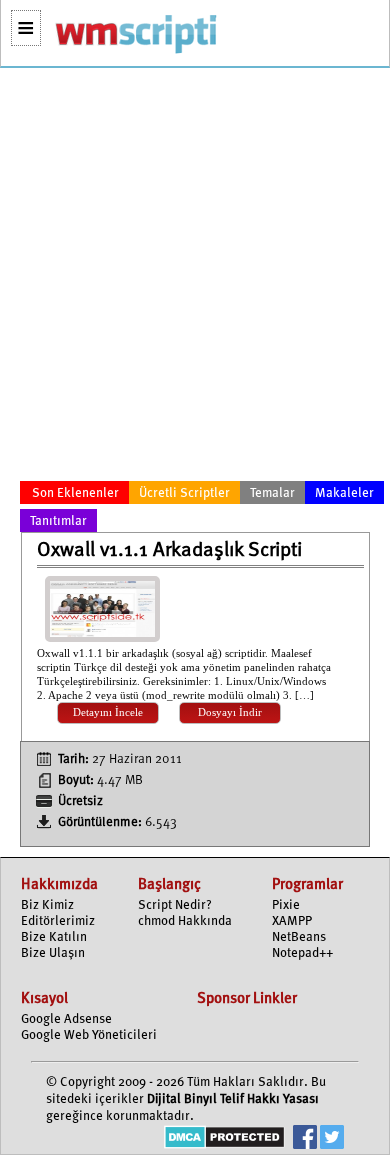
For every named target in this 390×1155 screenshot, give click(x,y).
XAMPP (292, 921)
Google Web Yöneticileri (89, 1035)
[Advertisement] (195, 278)
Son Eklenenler (75, 493)
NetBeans (299, 937)
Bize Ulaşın (53, 953)
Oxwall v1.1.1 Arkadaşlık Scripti (169, 551)
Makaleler (344, 493)
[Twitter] (332, 1139)
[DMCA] (224, 1139)
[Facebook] (305, 1139)
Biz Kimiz (47, 905)
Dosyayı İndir (230, 712)
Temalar (272, 493)
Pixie (286, 905)
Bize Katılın (54, 937)
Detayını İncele (108, 712)
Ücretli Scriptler (184, 493)
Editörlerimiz (58, 921)
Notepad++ (302, 953)
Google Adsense (66, 1019)
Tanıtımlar (58, 521)
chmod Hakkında (185, 921)
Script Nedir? (175, 905)
